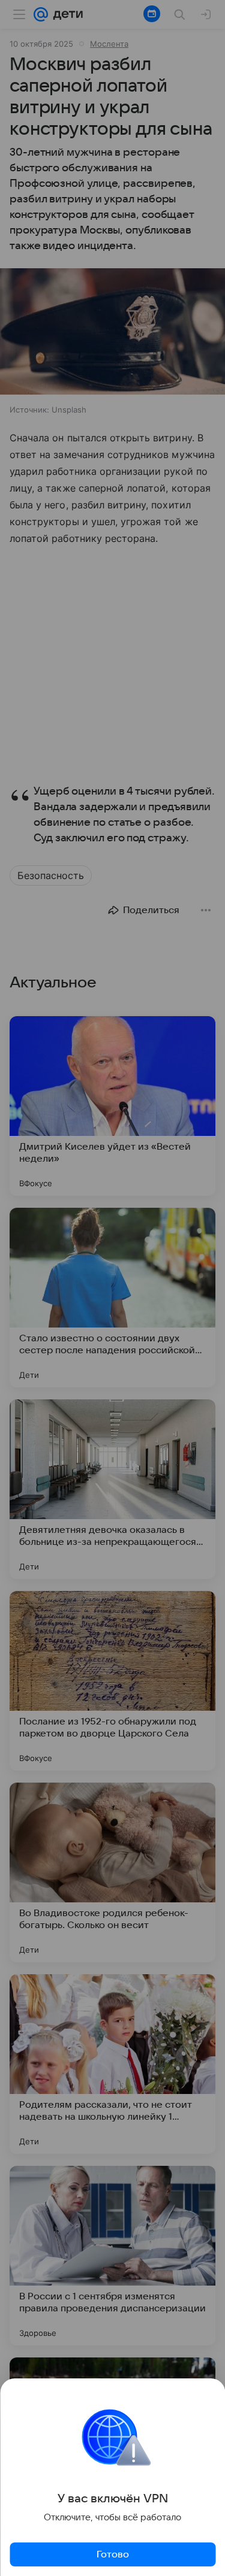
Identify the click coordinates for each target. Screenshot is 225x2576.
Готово (113, 2554)
